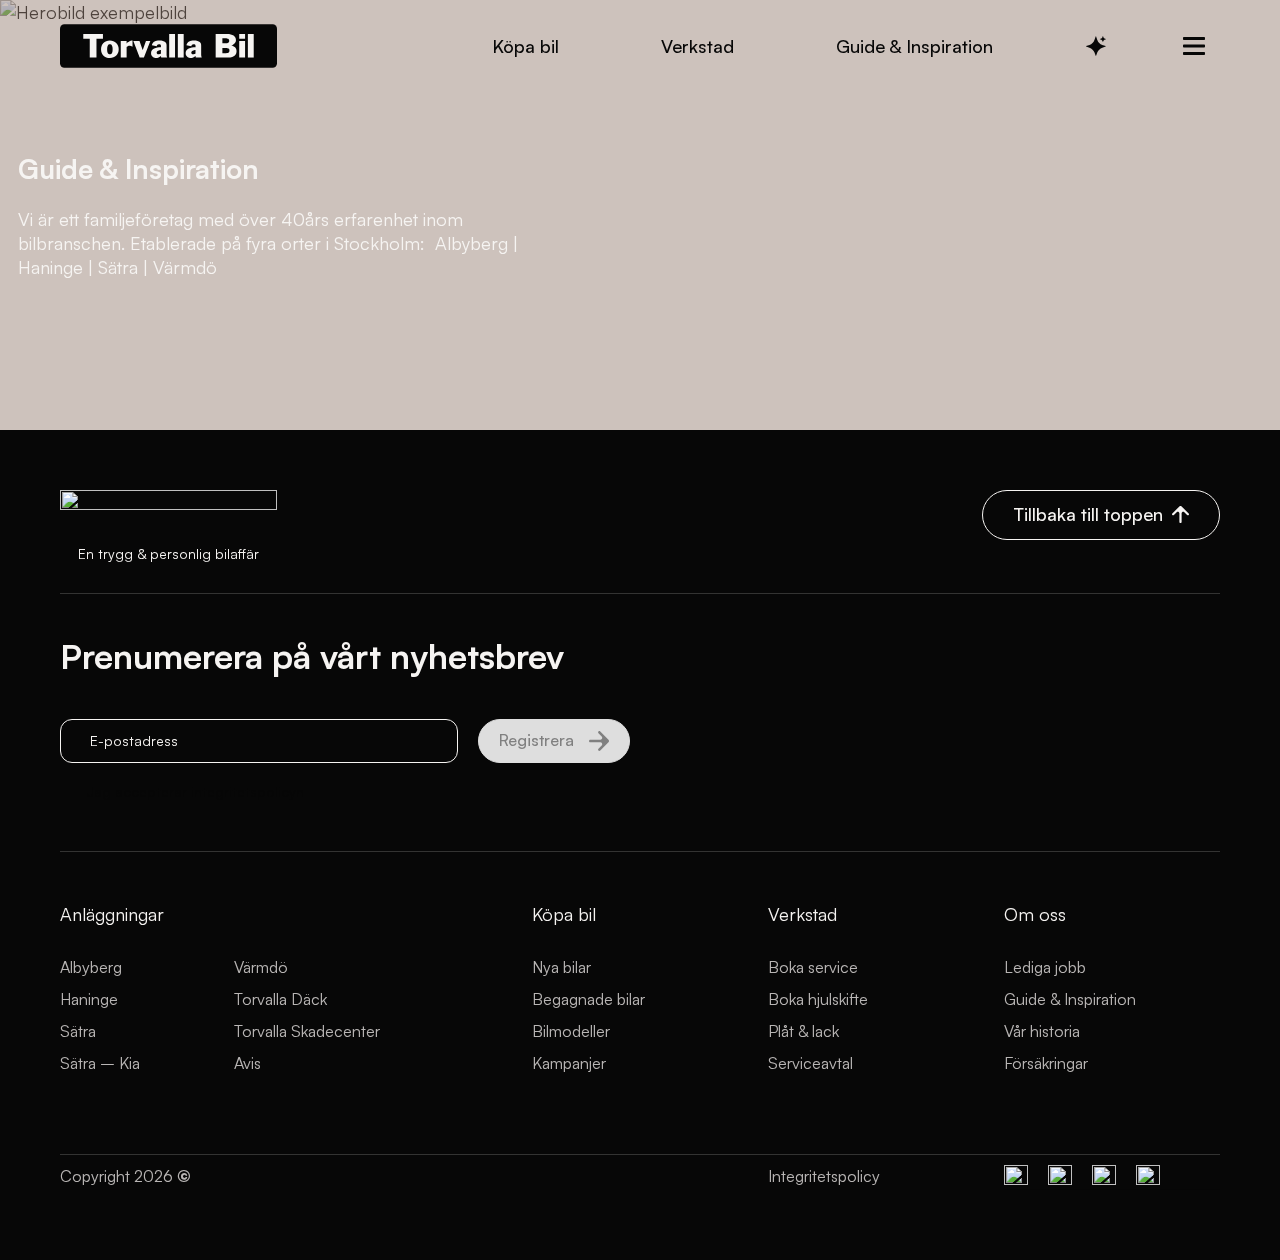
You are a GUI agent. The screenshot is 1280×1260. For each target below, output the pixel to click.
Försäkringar (1046, 1063)
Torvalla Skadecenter (307, 1031)
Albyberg (91, 967)
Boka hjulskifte (818, 999)
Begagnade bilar (588, 999)
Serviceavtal (810, 1063)
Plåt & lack (803, 1031)
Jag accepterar (195, 791)
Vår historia (1042, 1031)
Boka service (813, 967)
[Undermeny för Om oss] (1194, 46)
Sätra (78, 1031)
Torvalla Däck (280, 999)
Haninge (89, 999)
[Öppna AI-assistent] (1096, 46)
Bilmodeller (571, 1031)
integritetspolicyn (247, 791)
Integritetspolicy (824, 1176)
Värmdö (261, 967)
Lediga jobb (1045, 967)
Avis (247, 1063)
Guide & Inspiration (1070, 999)
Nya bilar (561, 967)
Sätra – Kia (100, 1063)
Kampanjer (569, 1063)
